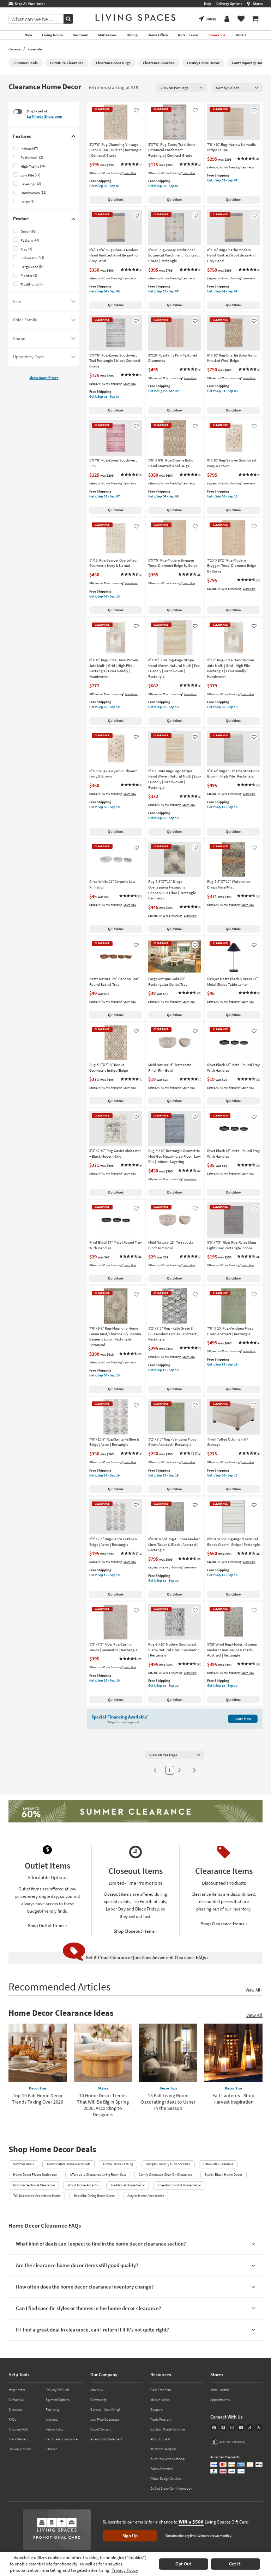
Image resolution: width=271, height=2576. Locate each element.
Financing (52, 2410)
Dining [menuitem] (132, 35)
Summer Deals (23, 2164)
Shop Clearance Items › (224, 1924)
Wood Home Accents (83, 2185)
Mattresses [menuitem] (107, 35)
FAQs (12, 2419)
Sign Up (130, 2536)
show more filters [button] (44, 378)
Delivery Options (229, 4)
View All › (254, 1990)
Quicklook (116, 200)
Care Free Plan (161, 2390)
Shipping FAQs (19, 2429)
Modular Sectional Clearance (34, 2185)
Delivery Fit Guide (58, 2390)
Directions (15, 2410)
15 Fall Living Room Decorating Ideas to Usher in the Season (168, 2102)
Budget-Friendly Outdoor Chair (168, 2164)
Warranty (52, 2419)
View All (254, 2015)
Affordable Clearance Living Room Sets (98, 2175)
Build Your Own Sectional (168, 2459)
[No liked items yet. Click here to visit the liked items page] (241, 19)
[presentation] (182, 88)
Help (208, 4)
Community (98, 2400)
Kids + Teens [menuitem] (188, 35)
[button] (131, 165)
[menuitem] (255, 19)
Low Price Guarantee (105, 2419)
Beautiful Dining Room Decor (94, 2196)
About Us (97, 2390)
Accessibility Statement (106, 2439)
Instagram (232, 2428)
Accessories (35, 49)
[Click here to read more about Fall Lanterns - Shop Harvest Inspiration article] (233, 2053)
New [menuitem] (28, 35)
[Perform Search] (68, 19)
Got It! (235, 2564)
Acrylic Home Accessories (146, 2196)
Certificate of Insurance (62, 2439)
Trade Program (161, 2419)
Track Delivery (18, 2439)
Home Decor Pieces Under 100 (35, 2175)
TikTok (250, 2428)
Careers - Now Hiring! (105, 2410)
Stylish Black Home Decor (223, 2175)
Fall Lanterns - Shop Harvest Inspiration (233, 2099)
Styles (103, 2088)
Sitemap (51, 2449)
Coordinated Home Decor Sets (69, 2164)
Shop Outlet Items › (47, 1925)
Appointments (220, 2400)
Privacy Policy (125, 2570)
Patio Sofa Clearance (218, 2164)
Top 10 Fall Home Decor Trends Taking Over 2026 (38, 2099)
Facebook (223, 2428)
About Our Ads (160, 2439)
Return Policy (54, 2429)
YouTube (241, 2428)
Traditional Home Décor (128, 2185)
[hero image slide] (135, 1812)
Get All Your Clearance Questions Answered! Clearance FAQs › (147, 1958)
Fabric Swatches (162, 2469)
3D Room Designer (163, 2449)
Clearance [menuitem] (217, 35)
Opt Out (183, 2564)
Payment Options (58, 2400)
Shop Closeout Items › (135, 1931)
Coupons (156, 2410)
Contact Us (16, 2400)
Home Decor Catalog (118, 2164)
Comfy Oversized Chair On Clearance (165, 2175)
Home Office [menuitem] (158, 35)
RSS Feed (259, 2428)
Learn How (130, 173)
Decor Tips (38, 2088)
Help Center (17, 2390)
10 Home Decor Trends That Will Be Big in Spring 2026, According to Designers (103, 2105)
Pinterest (214, 2428)
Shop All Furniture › (29, 4)
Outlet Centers (101, 2429)
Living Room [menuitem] (52, 35)
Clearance (14, 49)
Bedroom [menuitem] (80, 35)
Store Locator (220, 2390)
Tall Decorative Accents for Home (37, 2196)
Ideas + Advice (160, 2400)
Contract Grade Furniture (168, 2429)
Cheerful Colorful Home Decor (179, 2185)
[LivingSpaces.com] (135, 17)
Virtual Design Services (166, 2479)
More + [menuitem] (241, 35)
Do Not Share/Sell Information (171, 2488)
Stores (258, 4)
